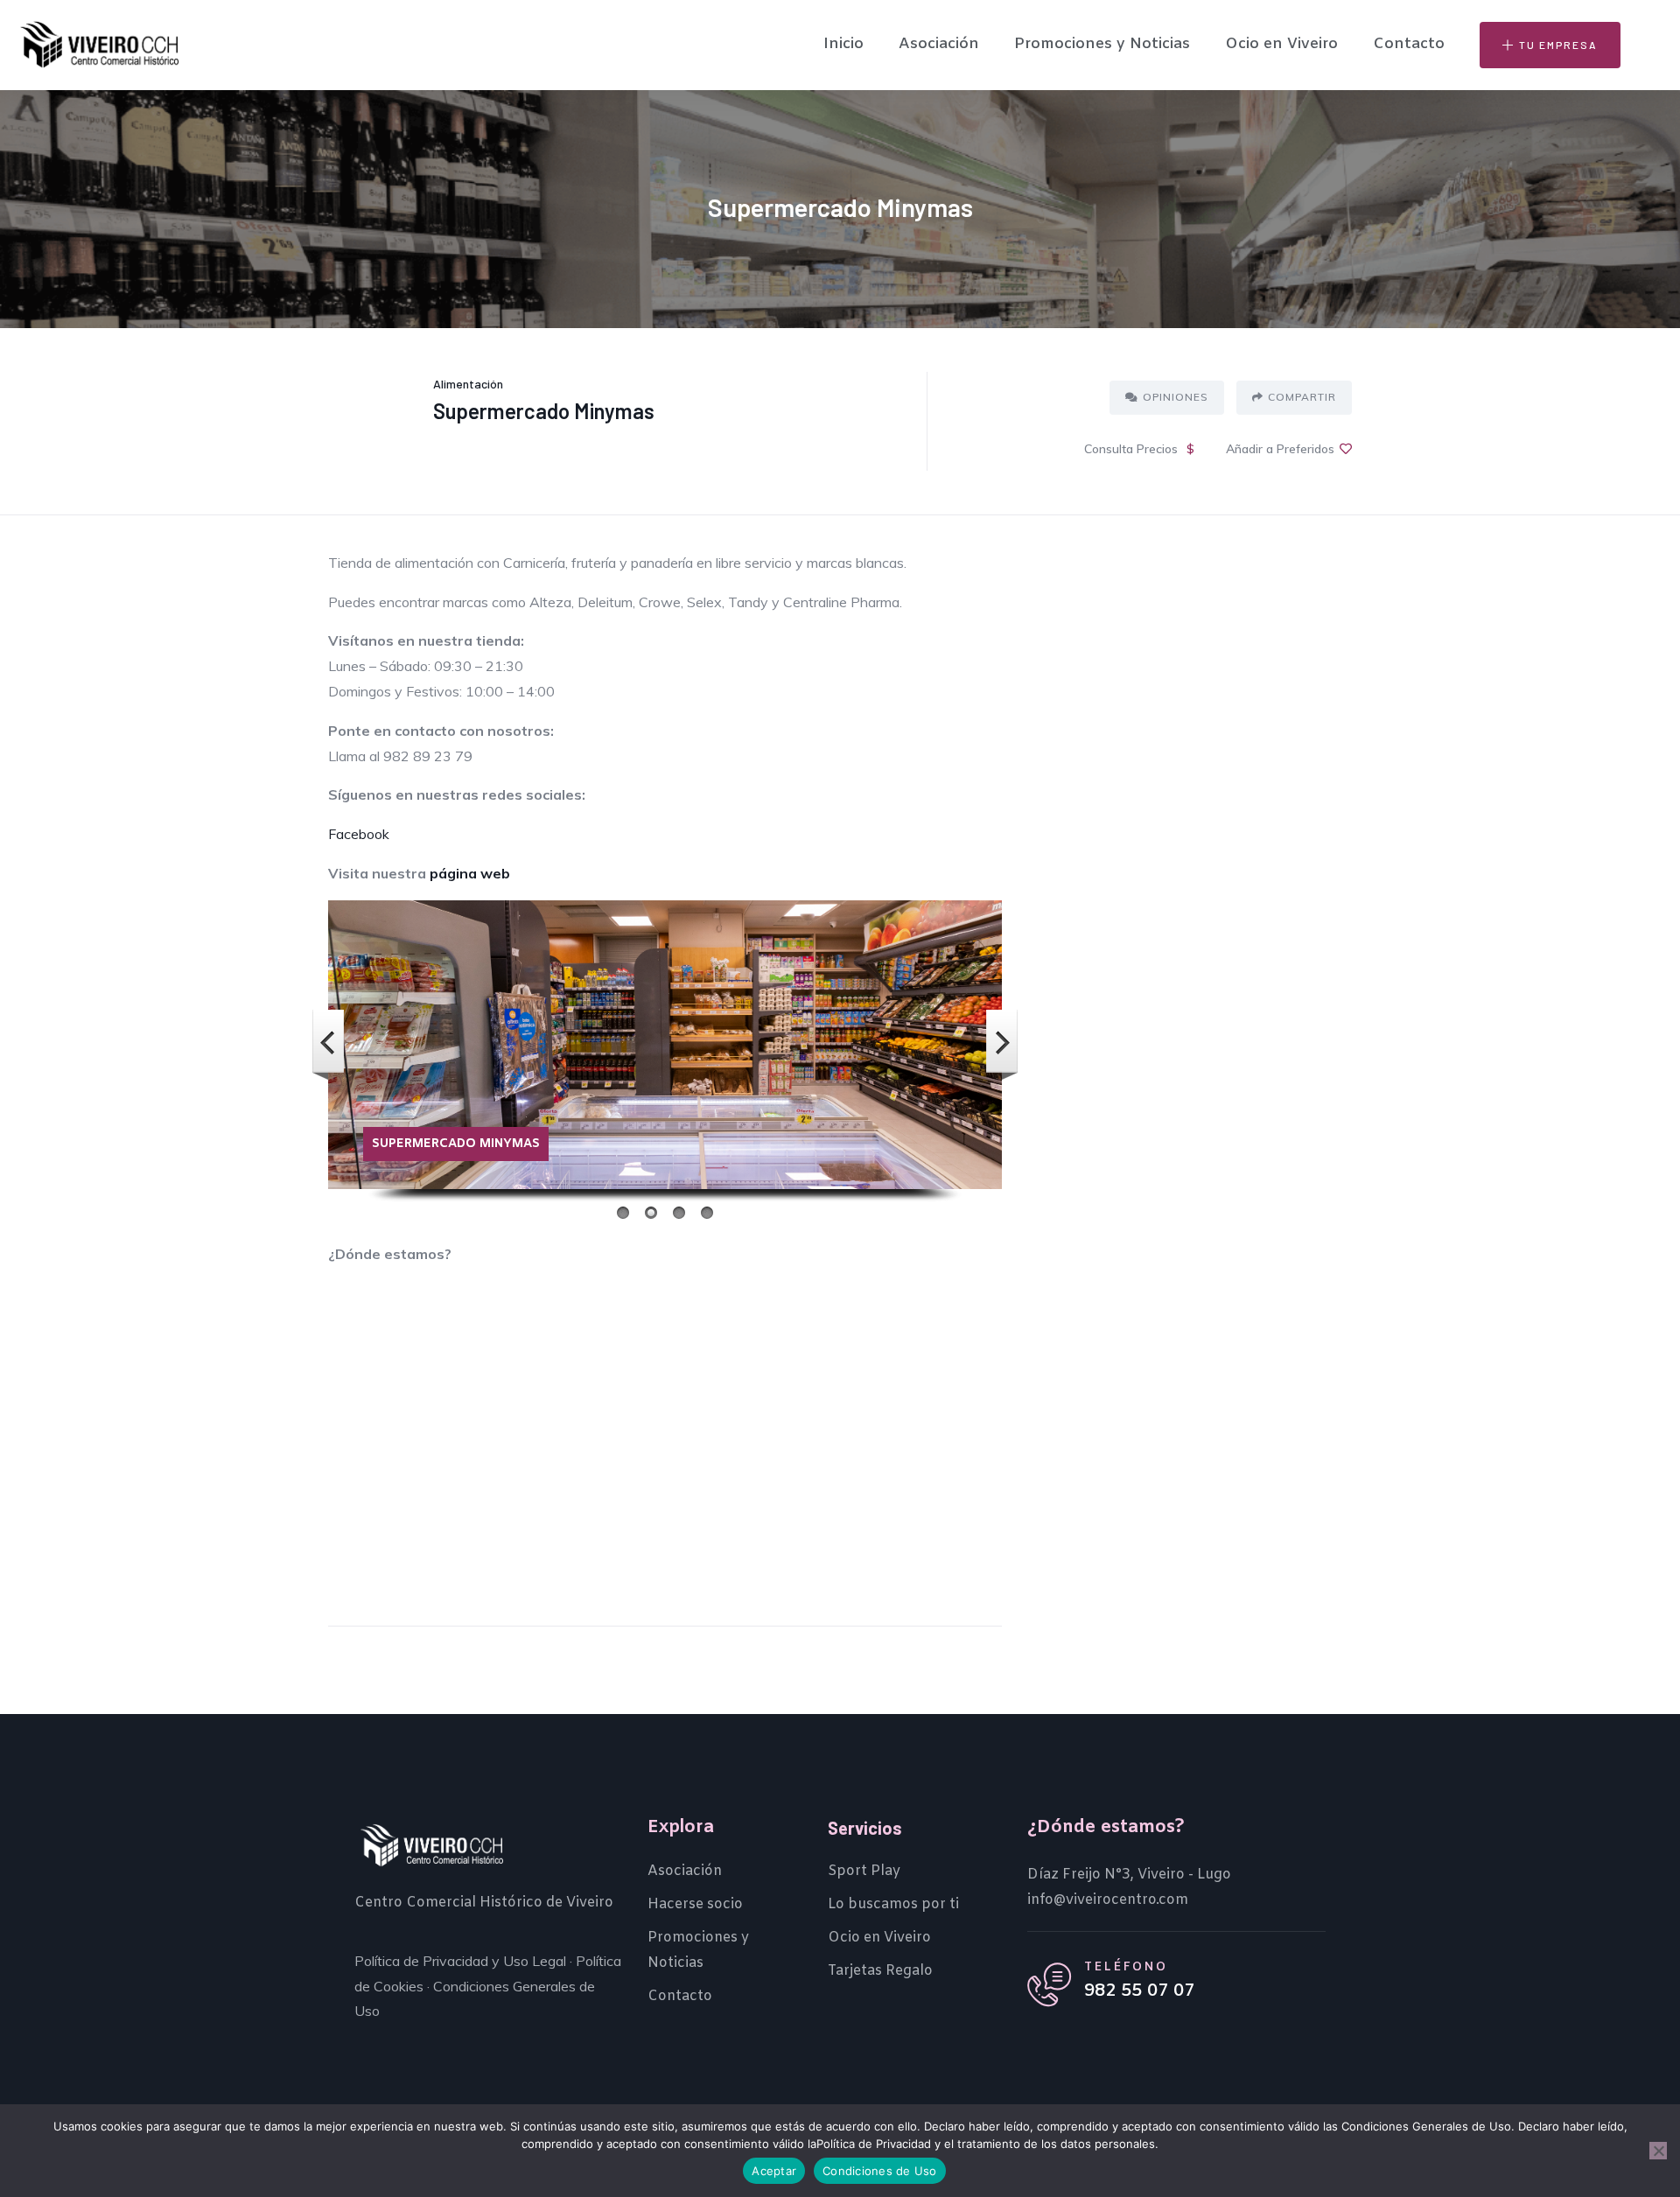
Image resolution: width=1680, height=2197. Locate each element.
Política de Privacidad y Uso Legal (460, 1961)
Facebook (359, 834)
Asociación (939, 44)
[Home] (99, 45)
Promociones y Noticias (1102, 44)
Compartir (1302, 397)
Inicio (843, 44)
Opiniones (1176, 397)
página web (470, 873)
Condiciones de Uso (880, 2171)
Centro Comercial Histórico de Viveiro (484, 1903)
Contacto (1409, 44)
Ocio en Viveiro (1281, 44)
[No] (1658, 2151)
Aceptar (774, 2171)
